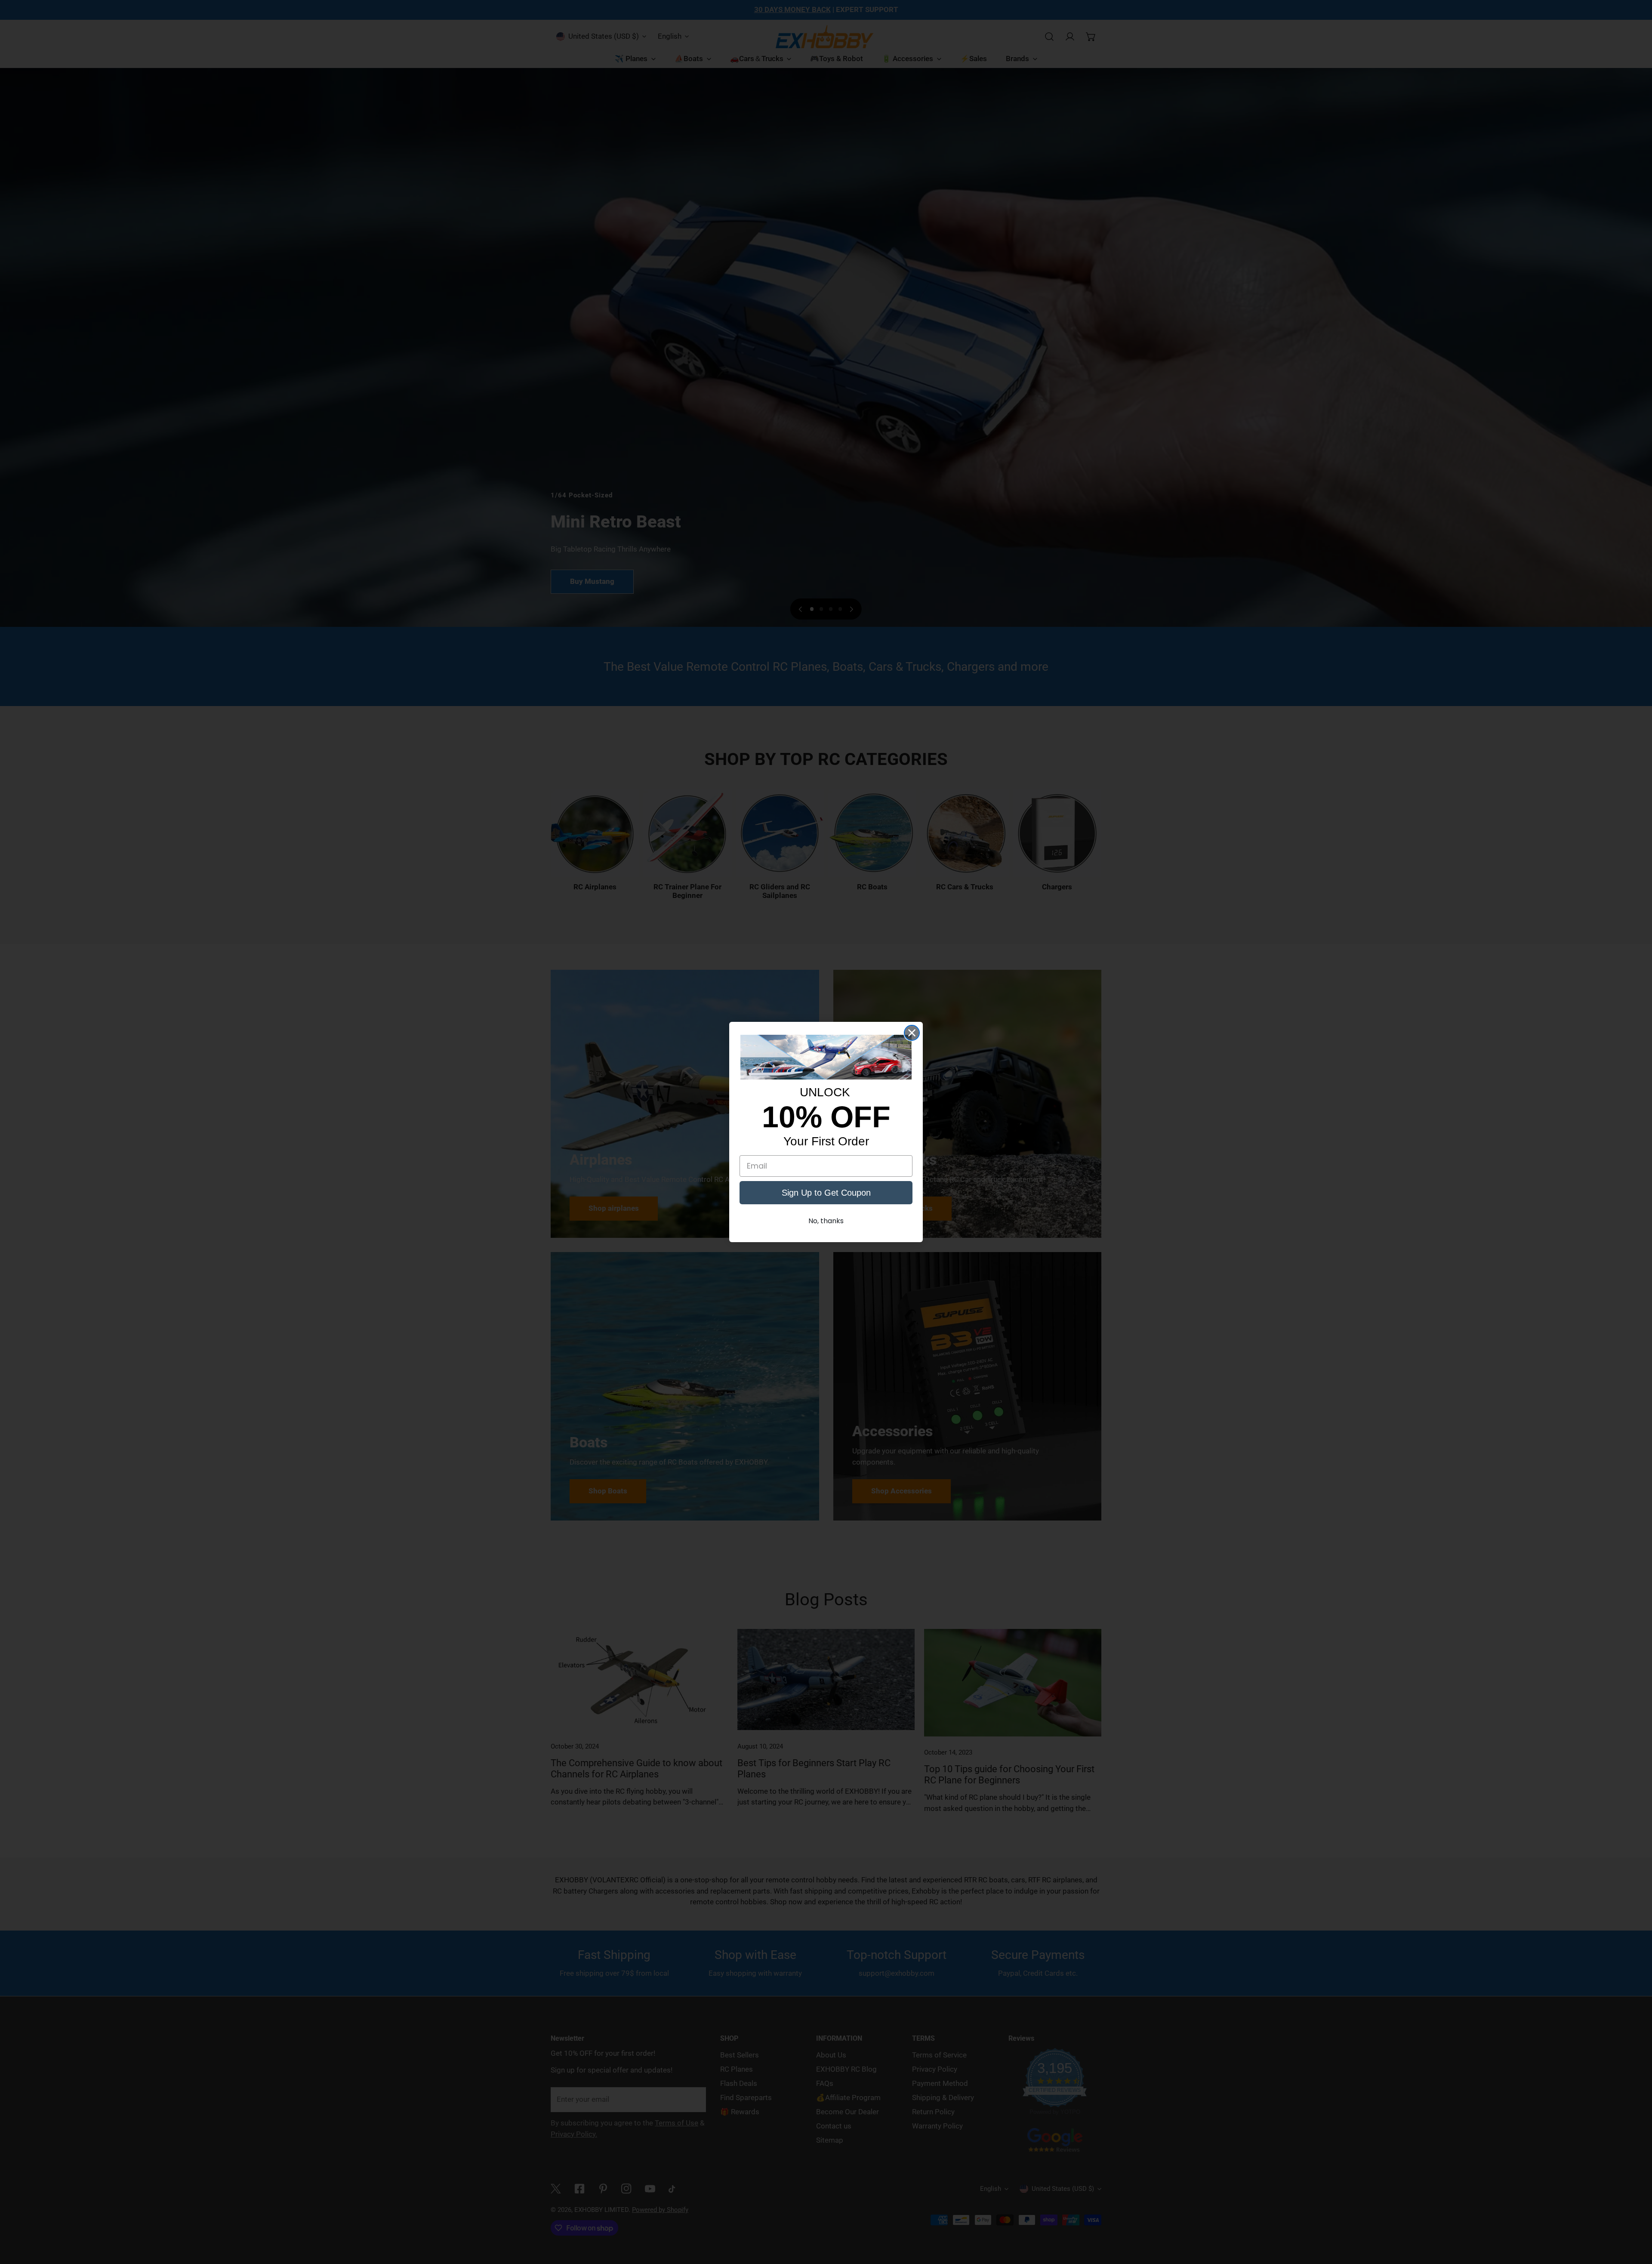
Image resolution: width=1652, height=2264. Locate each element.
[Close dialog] (912, 1033)
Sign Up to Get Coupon (826, 1193)
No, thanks (826, 1221)
